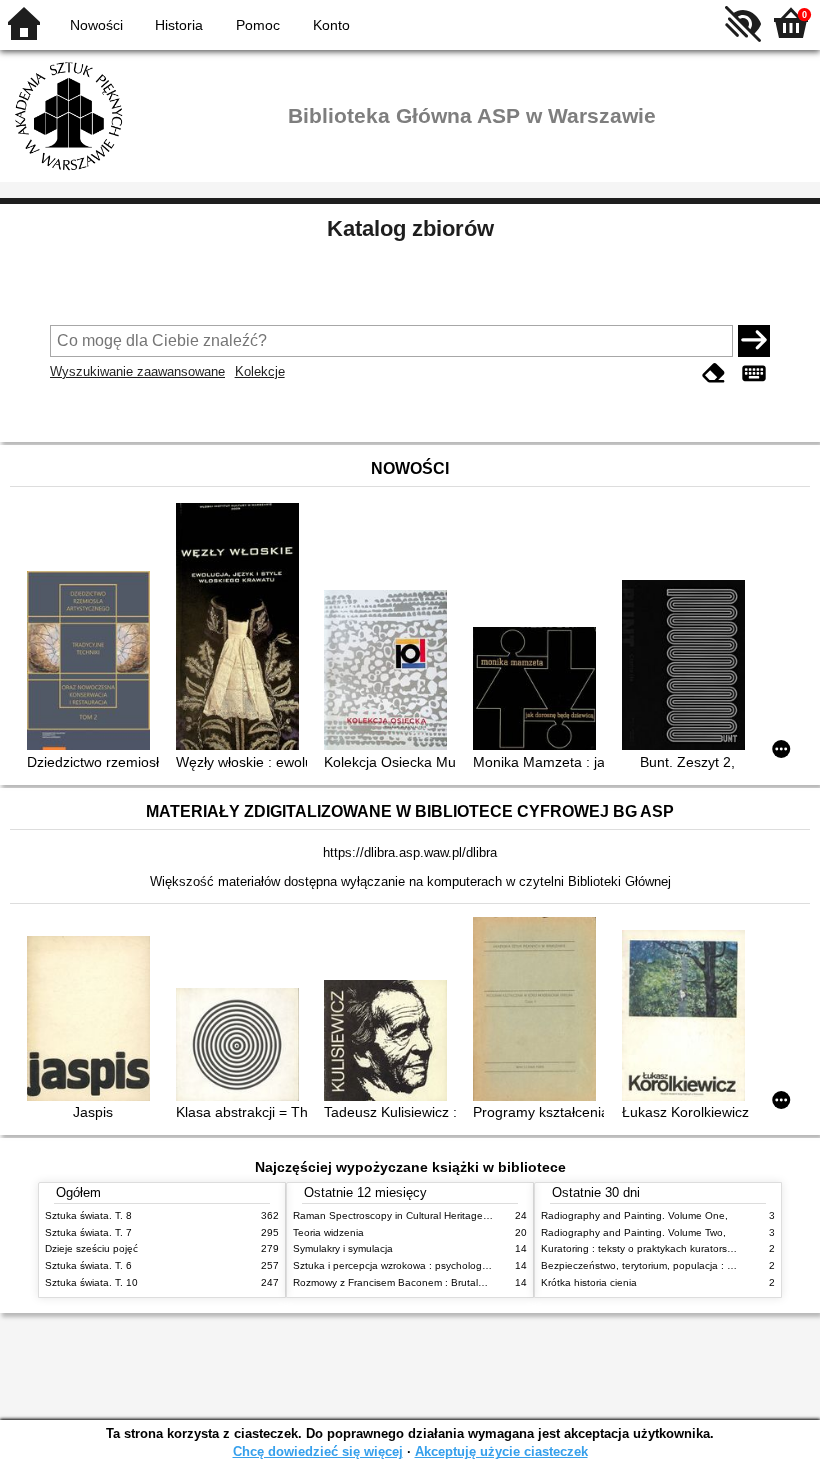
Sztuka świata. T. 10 (91, 1282)
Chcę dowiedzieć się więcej (318, 1451)
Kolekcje (260, 371)
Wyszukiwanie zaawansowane (137, 371)
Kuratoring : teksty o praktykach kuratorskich (643, 1248)
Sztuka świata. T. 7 (88, 1232)
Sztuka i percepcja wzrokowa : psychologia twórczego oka (426, 1265)
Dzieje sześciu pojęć (91, 1248)
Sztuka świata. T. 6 (88, 1265)
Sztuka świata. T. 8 (88, 1215)
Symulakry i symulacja (343, 1248)
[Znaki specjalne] (754, 373)
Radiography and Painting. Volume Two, (633, 1232)
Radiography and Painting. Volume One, (634, 1215)
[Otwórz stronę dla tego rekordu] (92, 662)
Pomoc (258, 25)
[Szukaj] (754, 341)
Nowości (96, 25)
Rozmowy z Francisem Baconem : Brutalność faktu (409, 1282)
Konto (331, 25)
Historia (179, 25)
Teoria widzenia (328, 1232)
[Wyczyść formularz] (714, 373)
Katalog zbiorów (410, 228)
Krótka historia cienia (589, 1282)
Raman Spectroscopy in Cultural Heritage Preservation (418, 1215)
